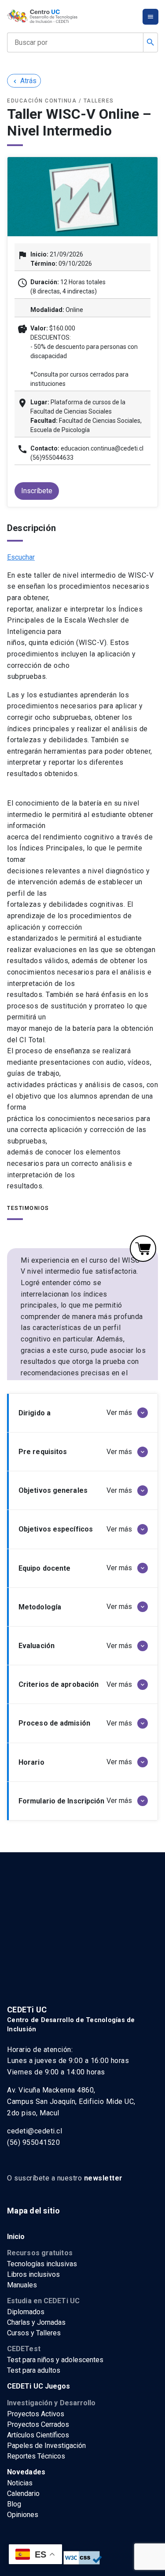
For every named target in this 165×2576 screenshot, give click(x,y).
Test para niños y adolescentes (55, 2360)
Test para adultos (34, 2370)
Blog (14, 2504)
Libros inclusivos (33, 2274)
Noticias (20, 2483)
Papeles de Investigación (46, 2446)
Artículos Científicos (38, 2435)
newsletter (103, 2178)
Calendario (23, 2494)
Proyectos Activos (36, 2414)
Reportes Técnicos (36, 2456)
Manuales (22, 2285)
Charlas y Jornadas (36, 2322)
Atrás (24, 81)
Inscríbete (37, 491)
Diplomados (26, 2312)
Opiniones (23, 2515)
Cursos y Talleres (34, 2333)
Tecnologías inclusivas (42, 2264)
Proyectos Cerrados (38, 2424)
